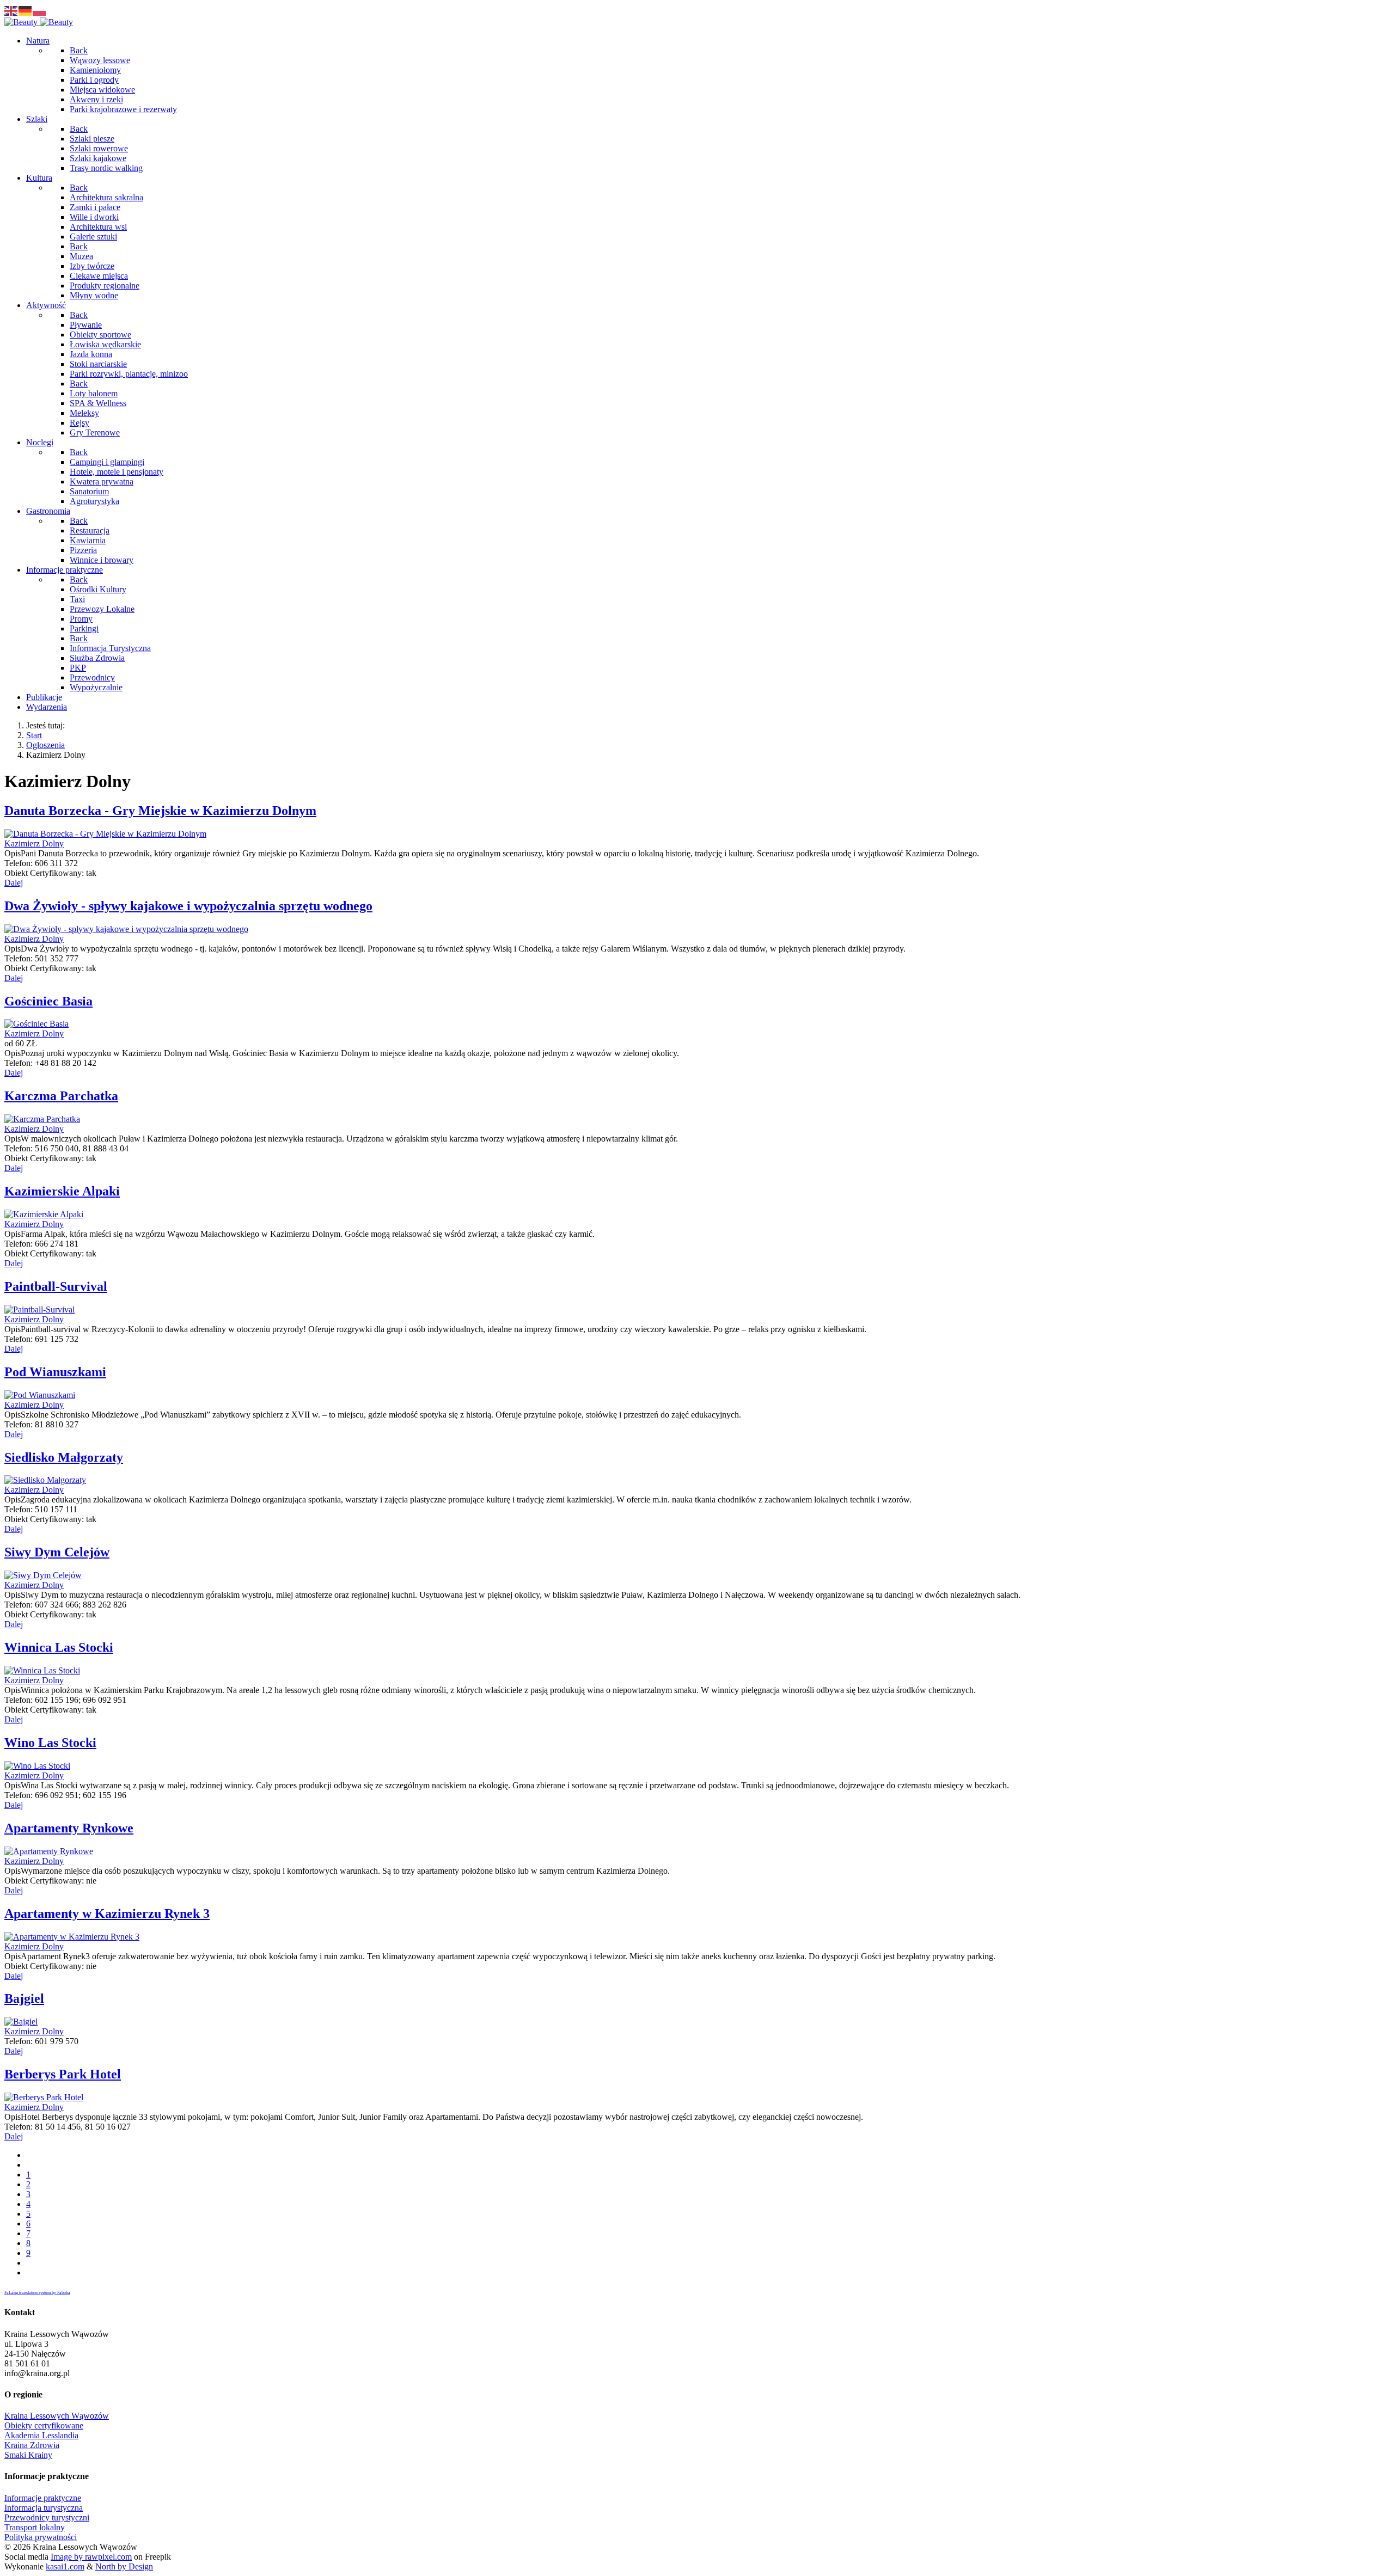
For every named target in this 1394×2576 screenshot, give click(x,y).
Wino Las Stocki (50, 1743)
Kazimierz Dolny (34, 844)
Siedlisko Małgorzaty (64, 1457)
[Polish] (40, 10)
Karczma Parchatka (61, 1096)
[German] (26, 10)
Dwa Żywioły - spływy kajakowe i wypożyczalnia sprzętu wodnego (188, 906)
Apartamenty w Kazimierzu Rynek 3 (107, 1913)
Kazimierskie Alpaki (62, 1191)
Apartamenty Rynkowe (69, 1828)
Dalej (14, 883)
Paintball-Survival (56, 1286)
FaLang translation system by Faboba (37, 2293)
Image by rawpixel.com (91, 2557)
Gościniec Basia (48, 1001)
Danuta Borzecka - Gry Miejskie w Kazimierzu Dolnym (160, 811)
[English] (11, 10)
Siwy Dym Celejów (57, 1552)
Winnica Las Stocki (59, 1647)
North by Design (124, 2566)
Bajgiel (24, 1998)
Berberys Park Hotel (63, 2074)
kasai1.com (65, 2566)
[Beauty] (39, 22)
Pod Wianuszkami (55, 1372)
